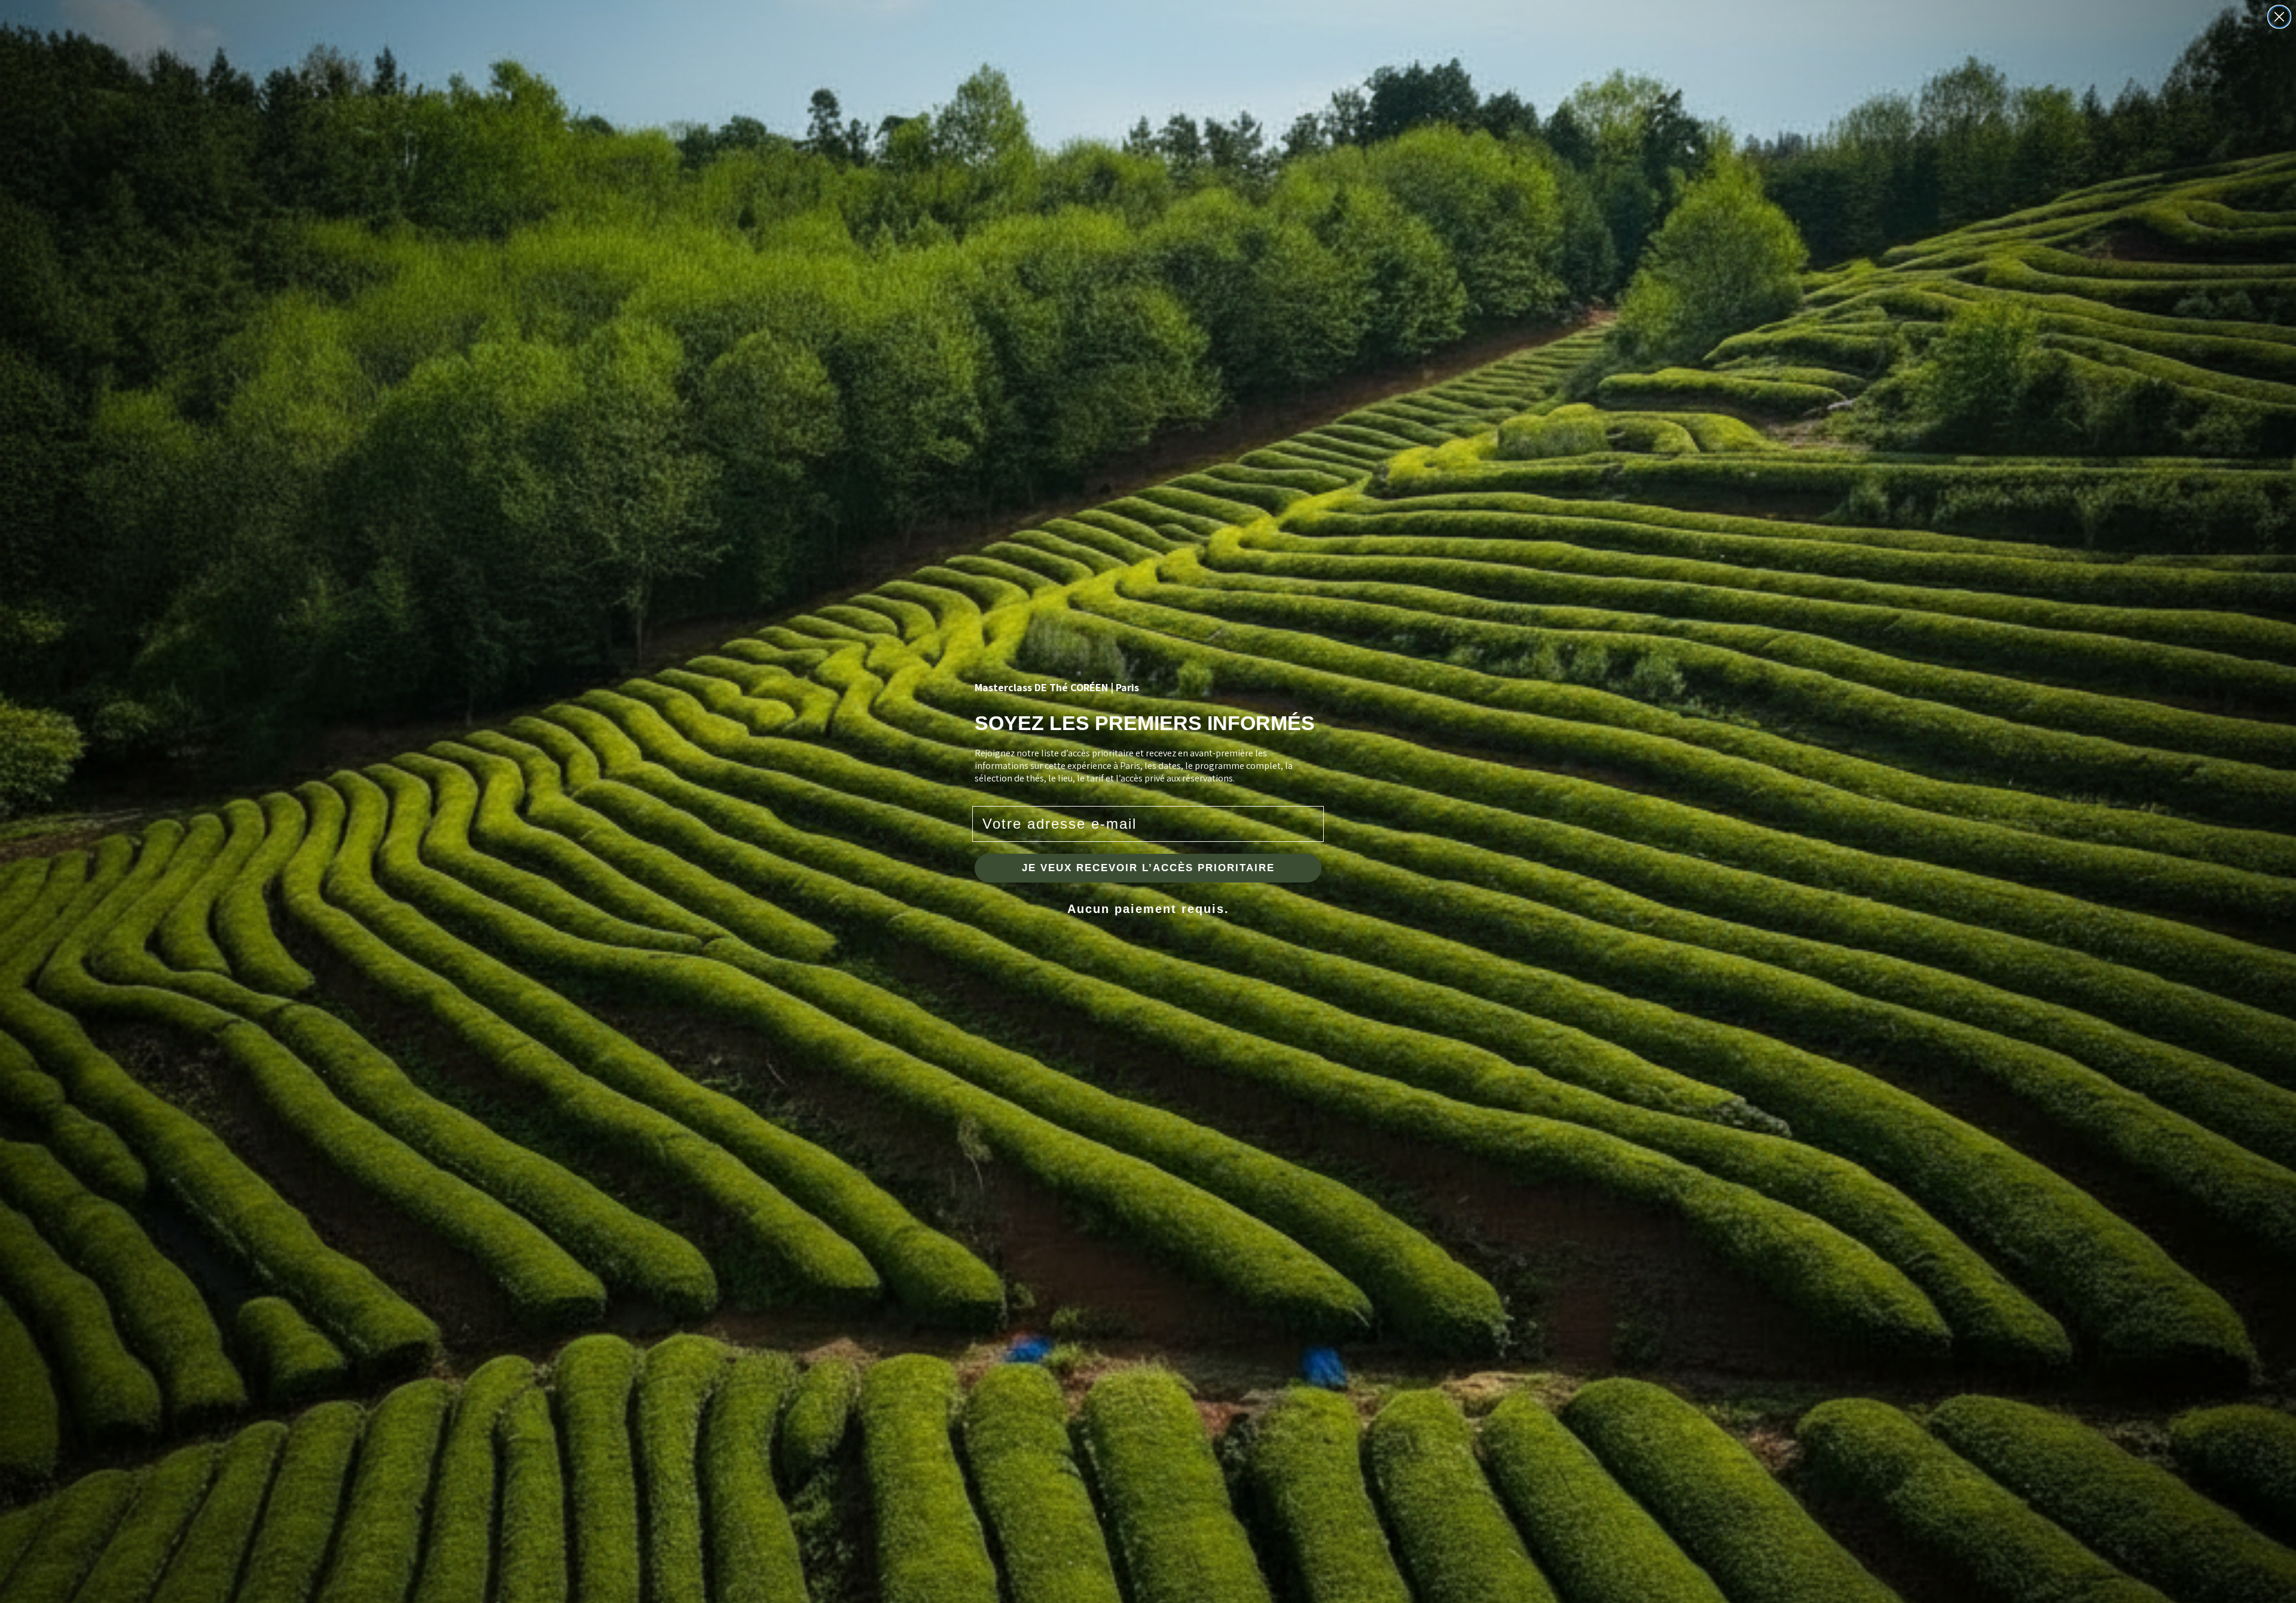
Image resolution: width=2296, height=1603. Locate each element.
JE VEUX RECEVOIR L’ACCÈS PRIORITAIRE (1148, 868)
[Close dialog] (2279, 17)
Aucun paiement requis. (1148, 909)
